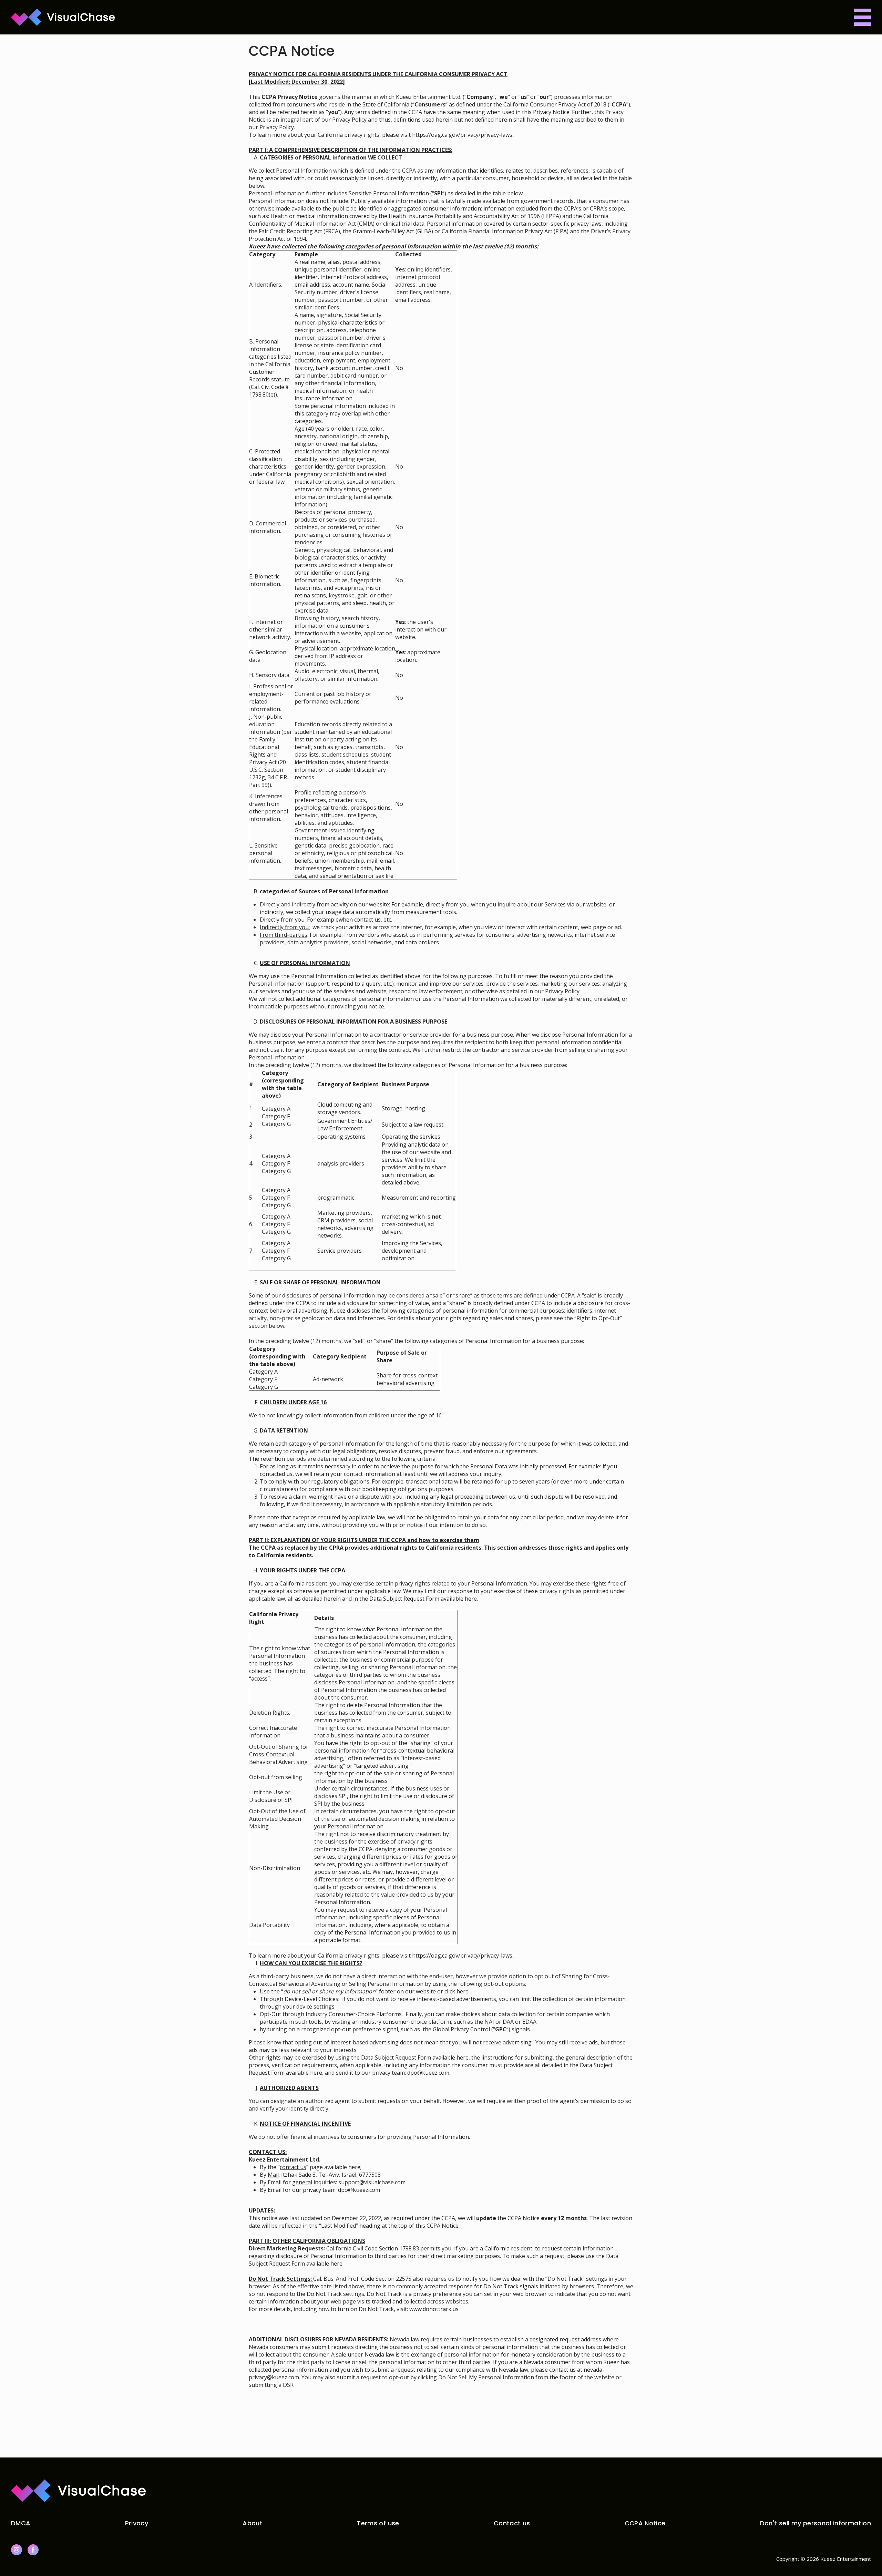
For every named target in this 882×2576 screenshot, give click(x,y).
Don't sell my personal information (816, 2523)
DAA (508, 2022)
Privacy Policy (277, 127)
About (253, 2523)
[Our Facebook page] (33, 2550)
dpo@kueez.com (428, 2073)
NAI (490, 2022)
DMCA (21, 2523)
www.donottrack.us (434, 2309)
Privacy (137, 2523)
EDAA (529, 2022)
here (471, 1599)
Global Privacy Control (461, 2029)
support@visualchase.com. (372, 2182)
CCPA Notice (645, 2523)
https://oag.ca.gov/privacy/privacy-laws (462, 135)
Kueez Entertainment (846, 2559)
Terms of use (378, 2523)
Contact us (512, 2523)
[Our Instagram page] (17, 2550)
